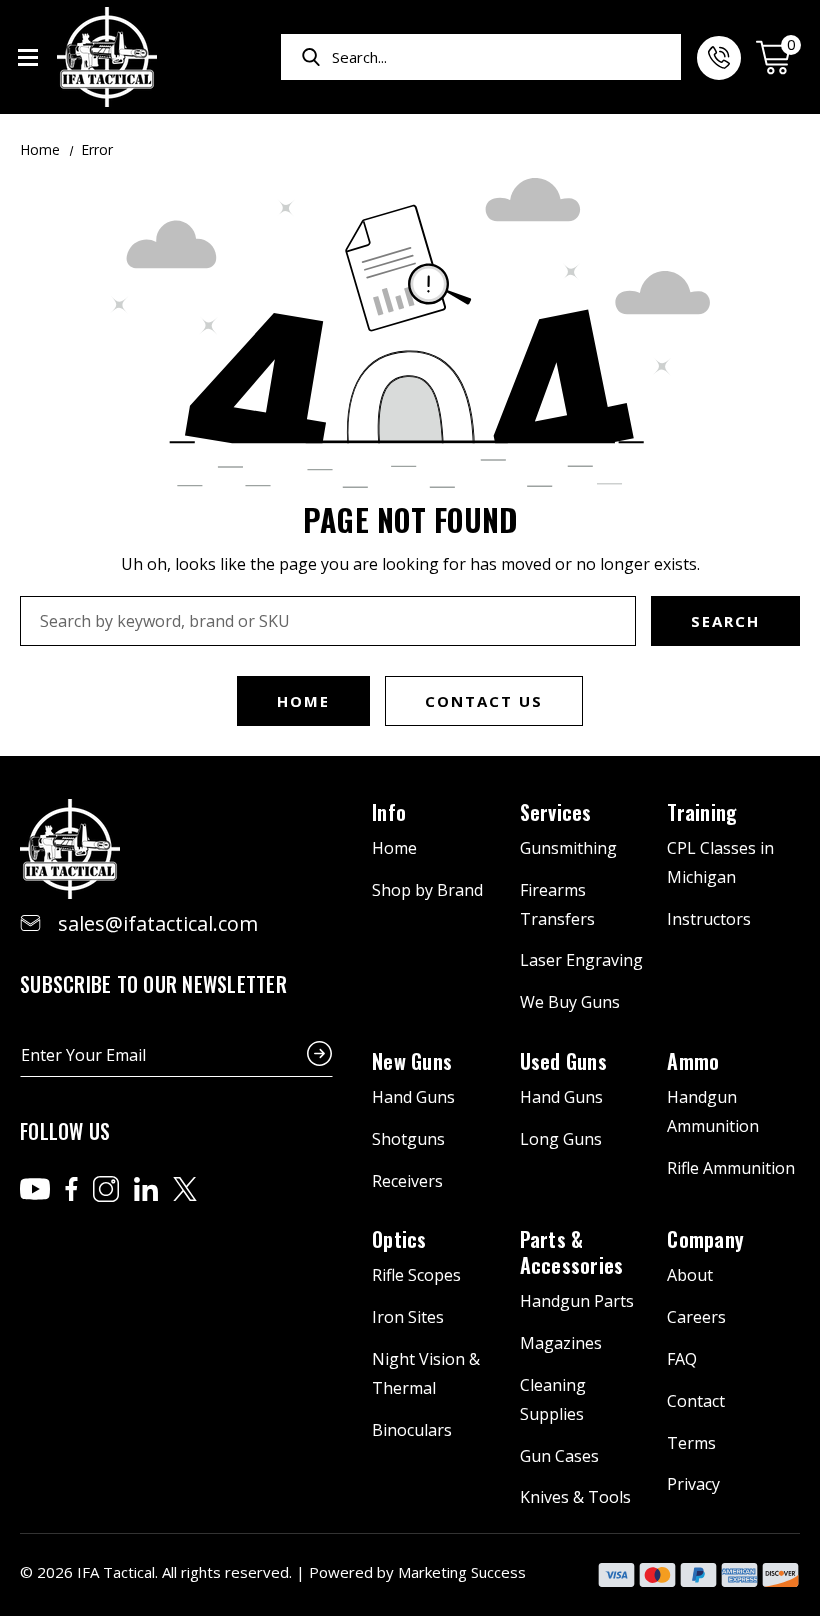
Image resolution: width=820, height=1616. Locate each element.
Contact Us (484, 701)
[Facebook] (71, 1189)
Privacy (693, 1484)
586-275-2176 (719, 58)
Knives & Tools (575, 1497)
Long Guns (561, 1139)
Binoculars (412, 1430)
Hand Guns (413, 1097)
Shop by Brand (427, 890)
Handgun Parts (577, 1301)
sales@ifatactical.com (158, 923)
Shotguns (408, 1139)
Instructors (709, 919)
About (690, 1275)
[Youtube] (35, 1189)
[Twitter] (185, 1189)
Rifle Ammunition (731, 1168)
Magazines (561, 1343)
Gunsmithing (568, 848)
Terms (691, 1443)
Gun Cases (559, 1456)
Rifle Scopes (416, 1275)
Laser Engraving (581, 960)
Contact (696, 1401)
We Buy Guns (570, 1002)
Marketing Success (462, 1572)
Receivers (407, 1181)
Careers (696, 1317)
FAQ (682, 1359)
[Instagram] (106, 1189)
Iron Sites (408, 1317)
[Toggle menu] (27, 57)
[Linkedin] (146, 1189)
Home (303, 701)
